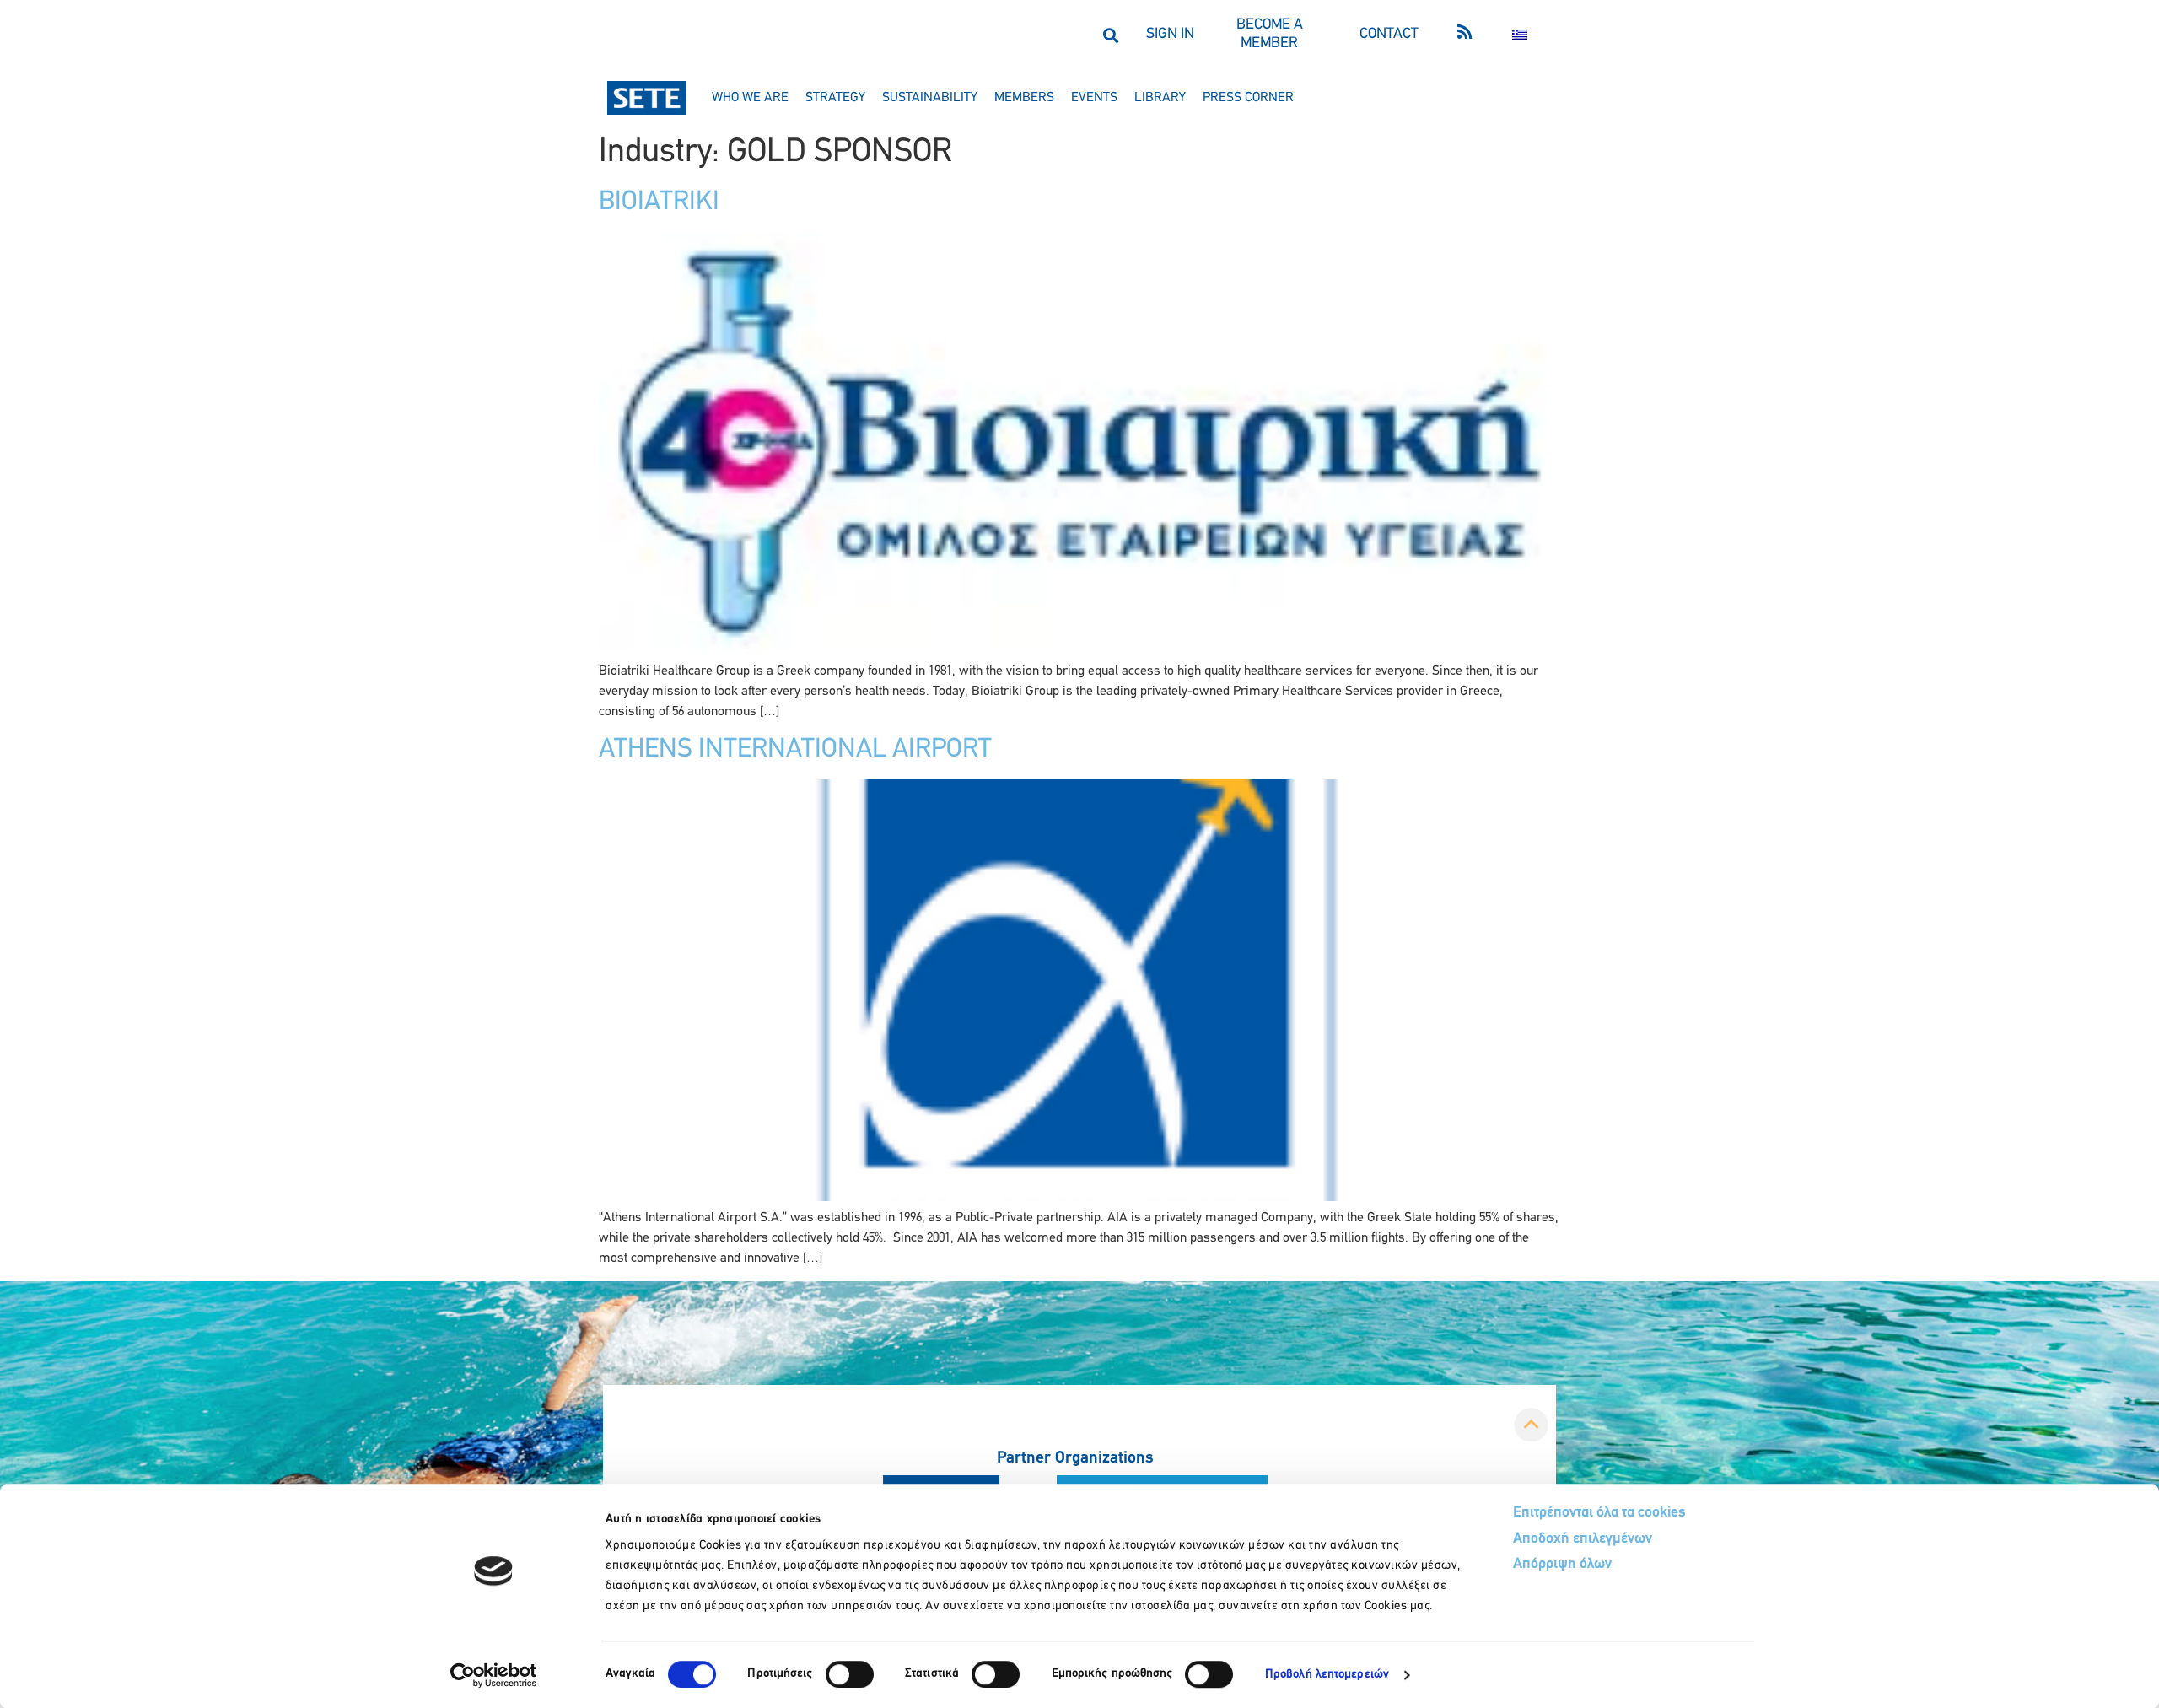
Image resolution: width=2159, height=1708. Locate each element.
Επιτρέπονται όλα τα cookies (1599, 1513)
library (1160, 98)
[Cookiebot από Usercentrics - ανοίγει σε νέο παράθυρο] (494, 1675)
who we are (750, 98)
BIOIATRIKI (659, 202)
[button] (1110, 35)
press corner (1248, 98)
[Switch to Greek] (1520, 35)
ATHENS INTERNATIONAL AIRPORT (795, 750)
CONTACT (1389, 35)
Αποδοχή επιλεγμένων (1583, 1539)
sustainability (930, 98)
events (1094, 98)
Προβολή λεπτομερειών (1327, 1675)
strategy (835, 98)
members (1024, 98)
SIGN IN (1170, 35)
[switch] (850, 1674)
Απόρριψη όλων (1562, 1565)
